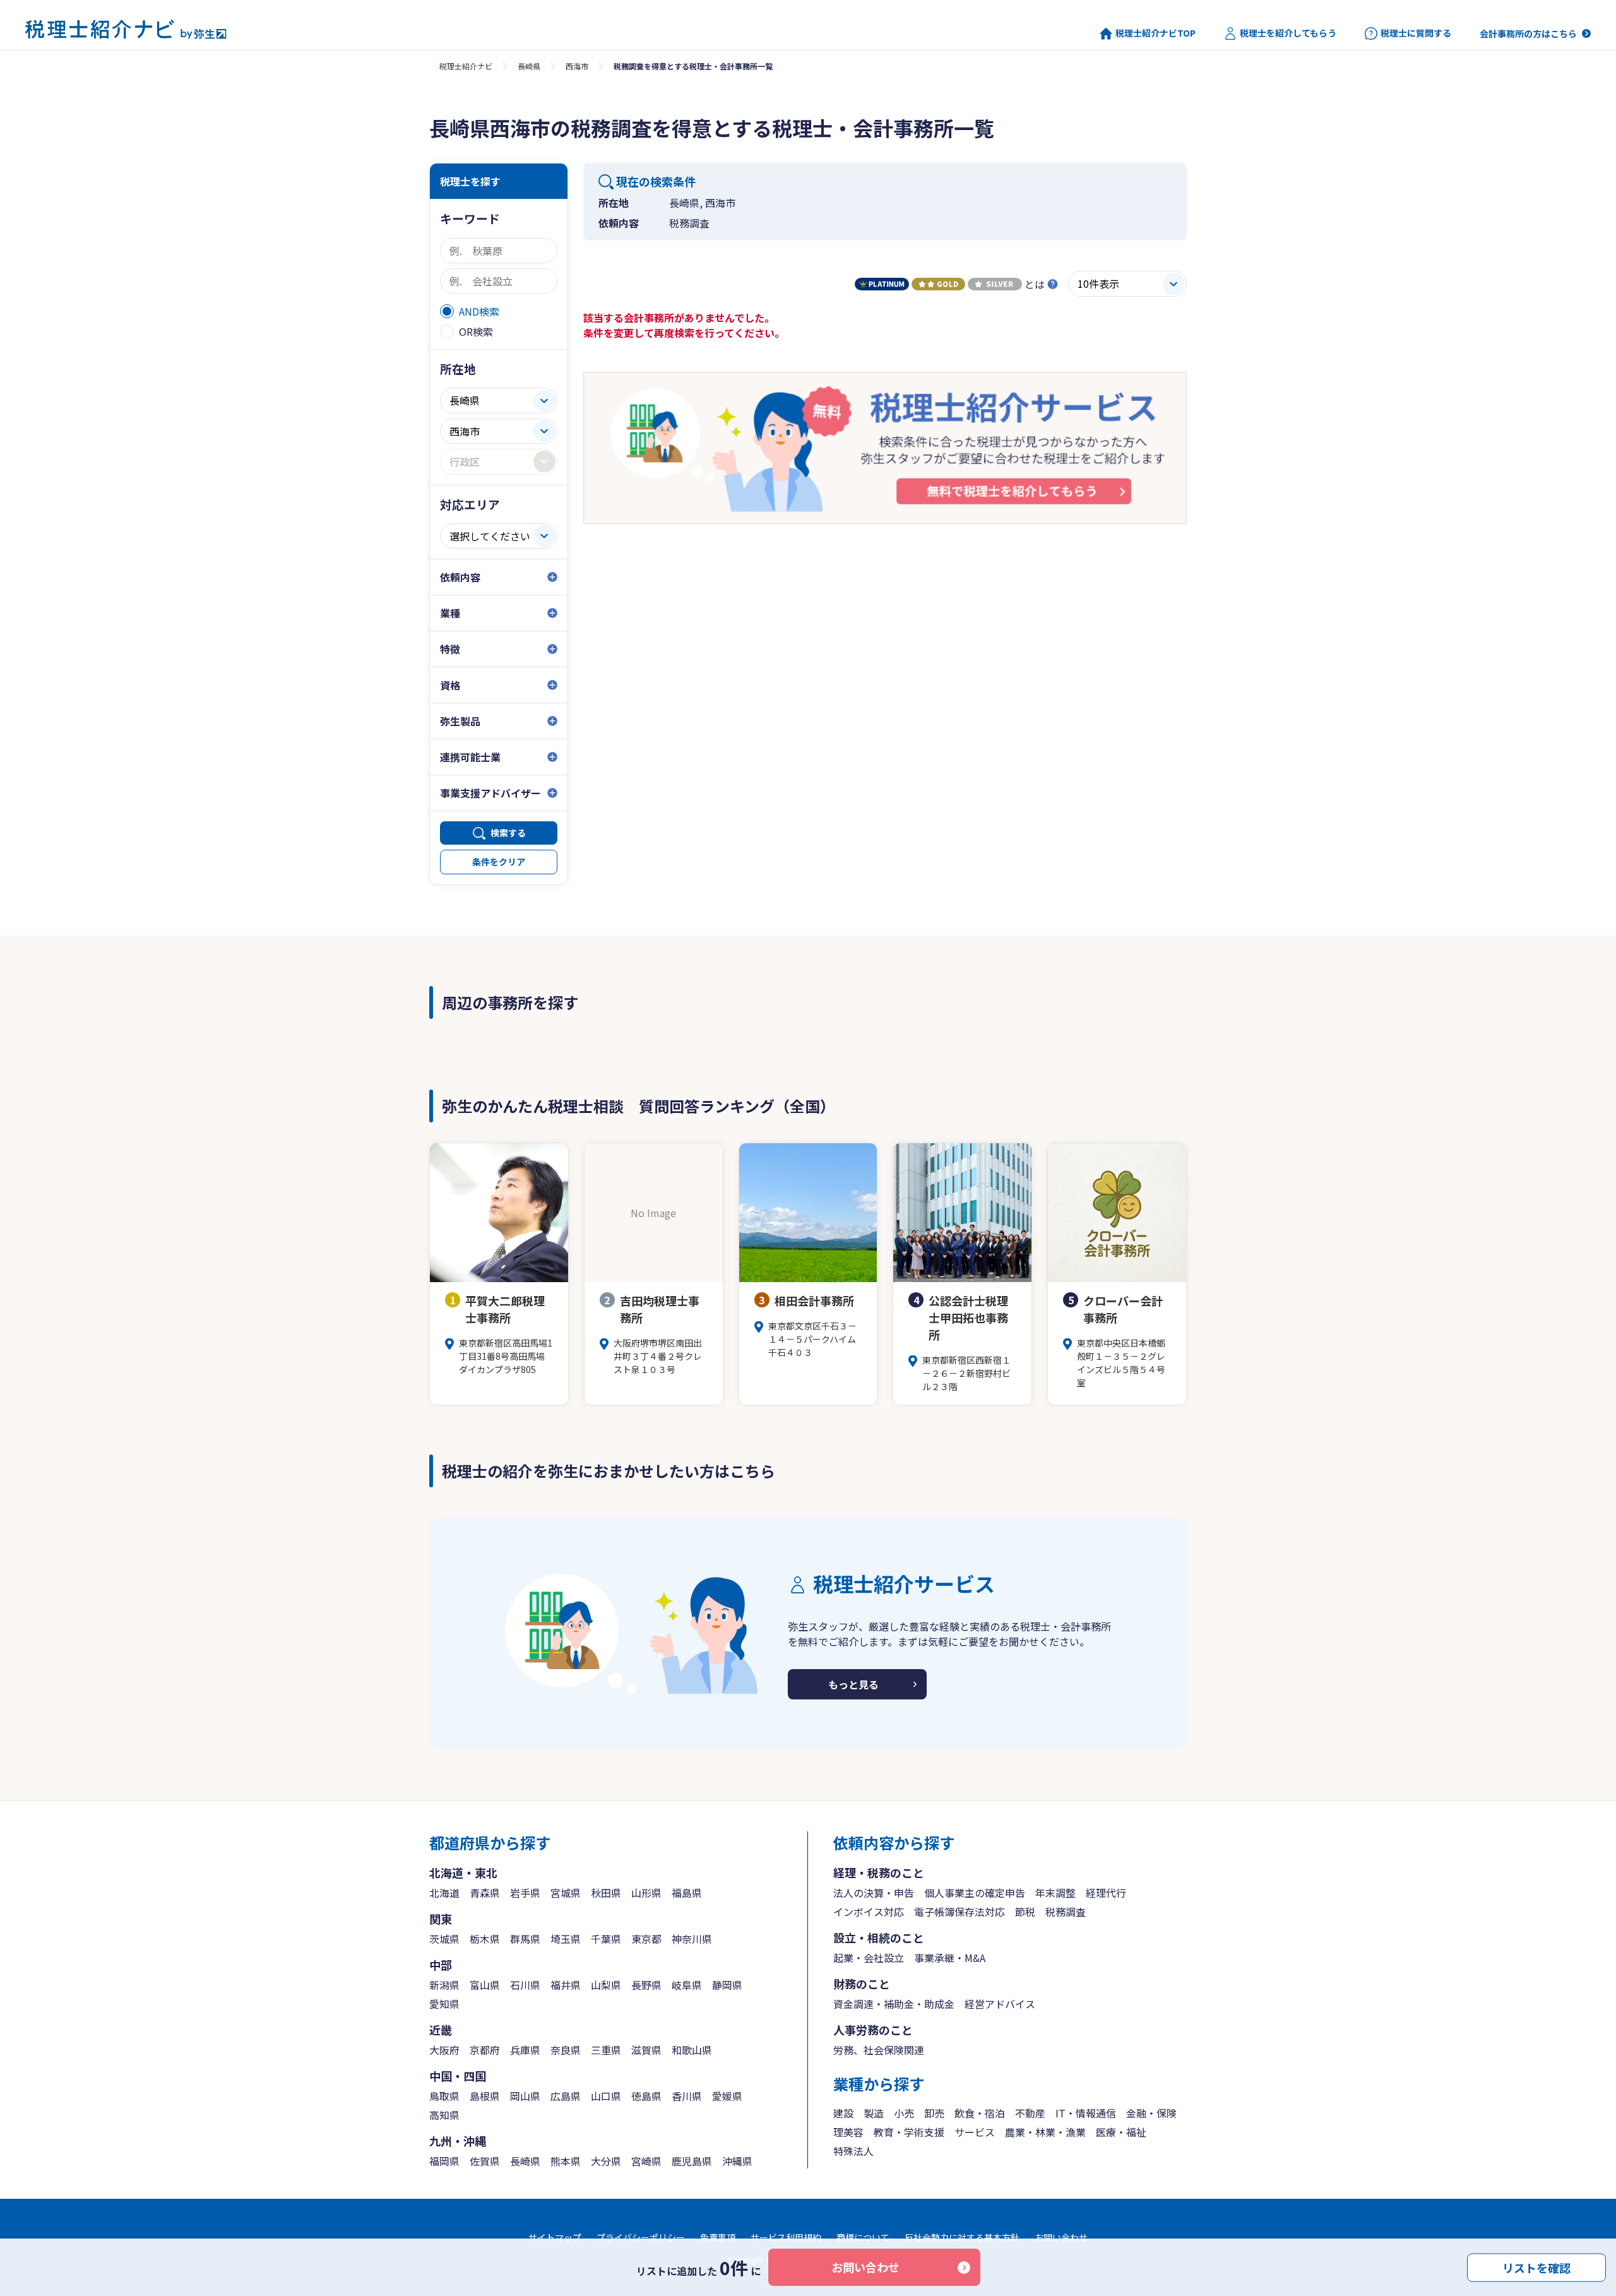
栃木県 (485, 1939)
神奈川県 (692, 1939)
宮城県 (566, 1893)
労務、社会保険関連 (879, 2050)
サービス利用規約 (786, 2237)
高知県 (444, 2115)
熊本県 (566, 2161)
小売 (904, 2113)
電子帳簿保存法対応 (959, 1912)
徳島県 (646, 2096)
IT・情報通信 (1086, 2113)
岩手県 (525, 1893)
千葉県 (606, 1939)
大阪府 (444, 2050)
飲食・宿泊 (980, 2113)
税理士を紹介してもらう (1288, 33)
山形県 (646, 1893)
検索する (508, 833)
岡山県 (525, 2096)
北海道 (444, 1893)
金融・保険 (1151, 2113)
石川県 (525, 1985)
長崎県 (529, 66)
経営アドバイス (1000, 2004)
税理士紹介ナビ (466, 66)
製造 (874, 2113)
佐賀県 (485, 2161)
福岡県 (444, 2161)
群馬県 (525, 1939)
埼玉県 (566, 1939)
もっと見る (853, 1684)
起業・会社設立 (869, 1958)
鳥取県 (444, 2096)
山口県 (606, 2096)
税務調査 (1066, 1912)
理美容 (848, 2132)
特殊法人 (853, 2151)
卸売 (934, 2113)
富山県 (485, 1985)
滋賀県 (646, 2050)
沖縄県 (737, 2161)
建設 (843, 2113)
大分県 (606, 2161)
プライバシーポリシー (641, 2237)
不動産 (1030, 2113)
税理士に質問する (1416, 33)
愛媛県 (727, 2096)
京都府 (485, 2050)
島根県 (485, 2096)
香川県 (687, 2096)
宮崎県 (646, 2161)
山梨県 (606, 1985)
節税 (1025, 1912)
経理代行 (1106, 1893)
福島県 (687, 1893)
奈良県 (566, 2050)
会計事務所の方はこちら (1528, 33)
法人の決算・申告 (874, 1893)
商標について (863, 2237)
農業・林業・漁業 (1045, 2132)
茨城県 (444, 1939)
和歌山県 (692, 2050)
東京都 (646, 1939)
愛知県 (444, 2004)
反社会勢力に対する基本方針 (962, 2237)
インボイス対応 (869, 1912)
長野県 (646, 1985)
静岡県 (727, 1985)
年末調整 (1055, 1893)
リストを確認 (1536, 2267)
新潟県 (444, 1985)
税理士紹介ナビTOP (1156, 33)
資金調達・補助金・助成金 (894, 2004)
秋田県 (606, 1893)
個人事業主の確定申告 (975, 1893)
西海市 (577, 66)
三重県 (606, 2050)
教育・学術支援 (909, 2132)
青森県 (485, 1893)
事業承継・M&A (950, 1958)
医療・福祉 (1121, 2132)
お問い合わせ (865, 2267)
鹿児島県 (692, 2161)
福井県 (566, 1985)
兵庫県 (525, 2050)
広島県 (566, 2096)
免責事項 (718, 2237)
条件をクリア (499, 862)
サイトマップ (555, 2237)
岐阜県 (687, 1985)
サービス (975, 2132)
